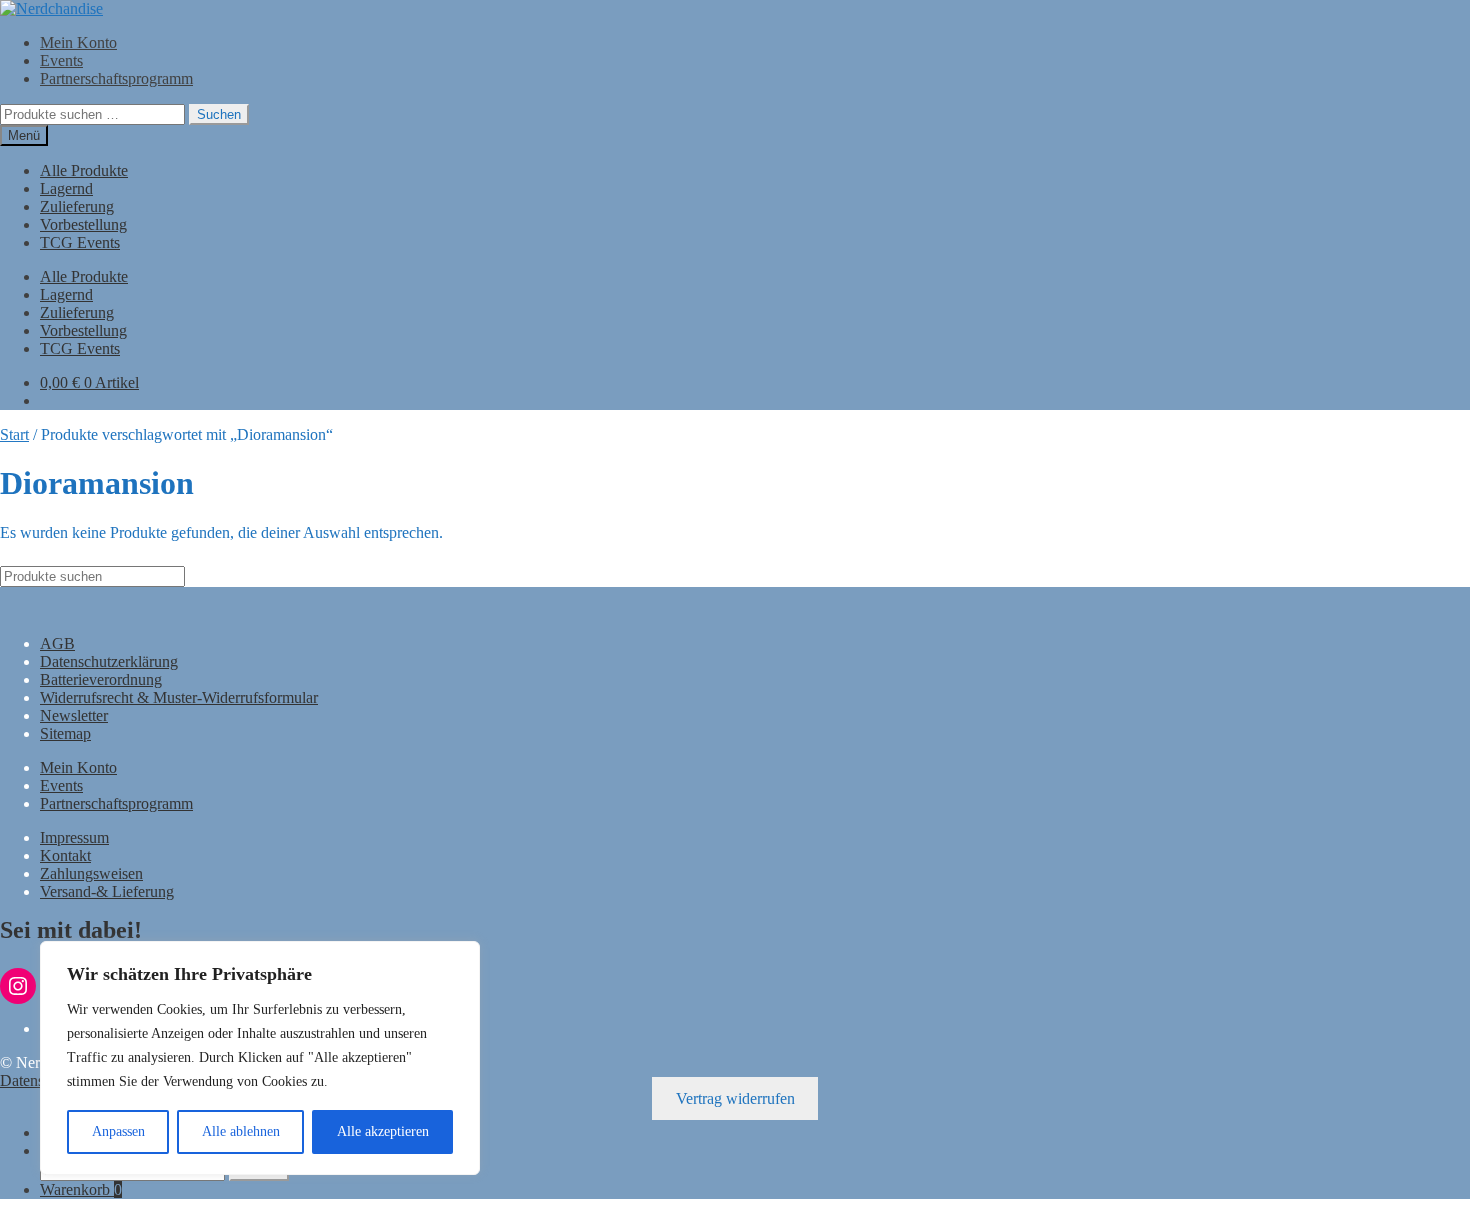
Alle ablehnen (241, 1131)
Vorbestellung (83, 224)
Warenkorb (81, 1189)
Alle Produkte (84, 170)
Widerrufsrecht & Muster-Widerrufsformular (179, 697)
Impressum (74, 837)
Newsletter (74, 715)
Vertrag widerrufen (735, 1098)
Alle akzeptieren (383, 1131)
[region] (260, 1058)
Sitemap (65, 733)
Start (14, 434)
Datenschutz (39, 1080)
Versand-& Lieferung (107, 891)
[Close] (459, 958)
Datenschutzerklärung (109, 661)
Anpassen (118, 1131)
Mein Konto (78, 42)
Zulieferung (77, 206)
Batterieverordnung (101, 679)
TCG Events (80, 242)
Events (61, 60)
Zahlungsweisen (91, 873)
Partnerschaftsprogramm (116, 78)
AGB (57, 643)
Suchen (219, 114)
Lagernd (66, 188)
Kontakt (65, 855)
